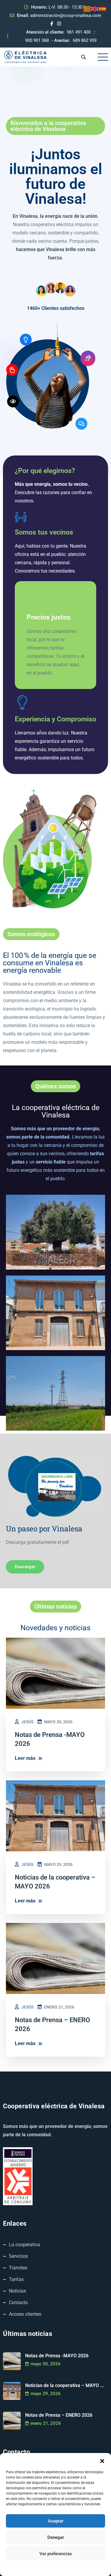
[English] (95, 9)
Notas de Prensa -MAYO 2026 (57, 2356)
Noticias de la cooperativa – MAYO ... (65, 2385)
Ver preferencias (56, 2554)
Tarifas (16, 2279)
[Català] (87, 9)
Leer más (25, 1758)
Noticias (17, 2291)
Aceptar (56, 2521)
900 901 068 (37, 40)
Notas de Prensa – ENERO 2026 (59, 2415)
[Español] (103, 9)
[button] (102, 2460)
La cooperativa (24, 2245)
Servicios (18, 2256)
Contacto (18, 2303)
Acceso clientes (25, 2314)
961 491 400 (79, 32)
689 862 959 (85, 40)
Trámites (18, 2268)
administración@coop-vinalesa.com (66, 15)
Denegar (56, 2537)
